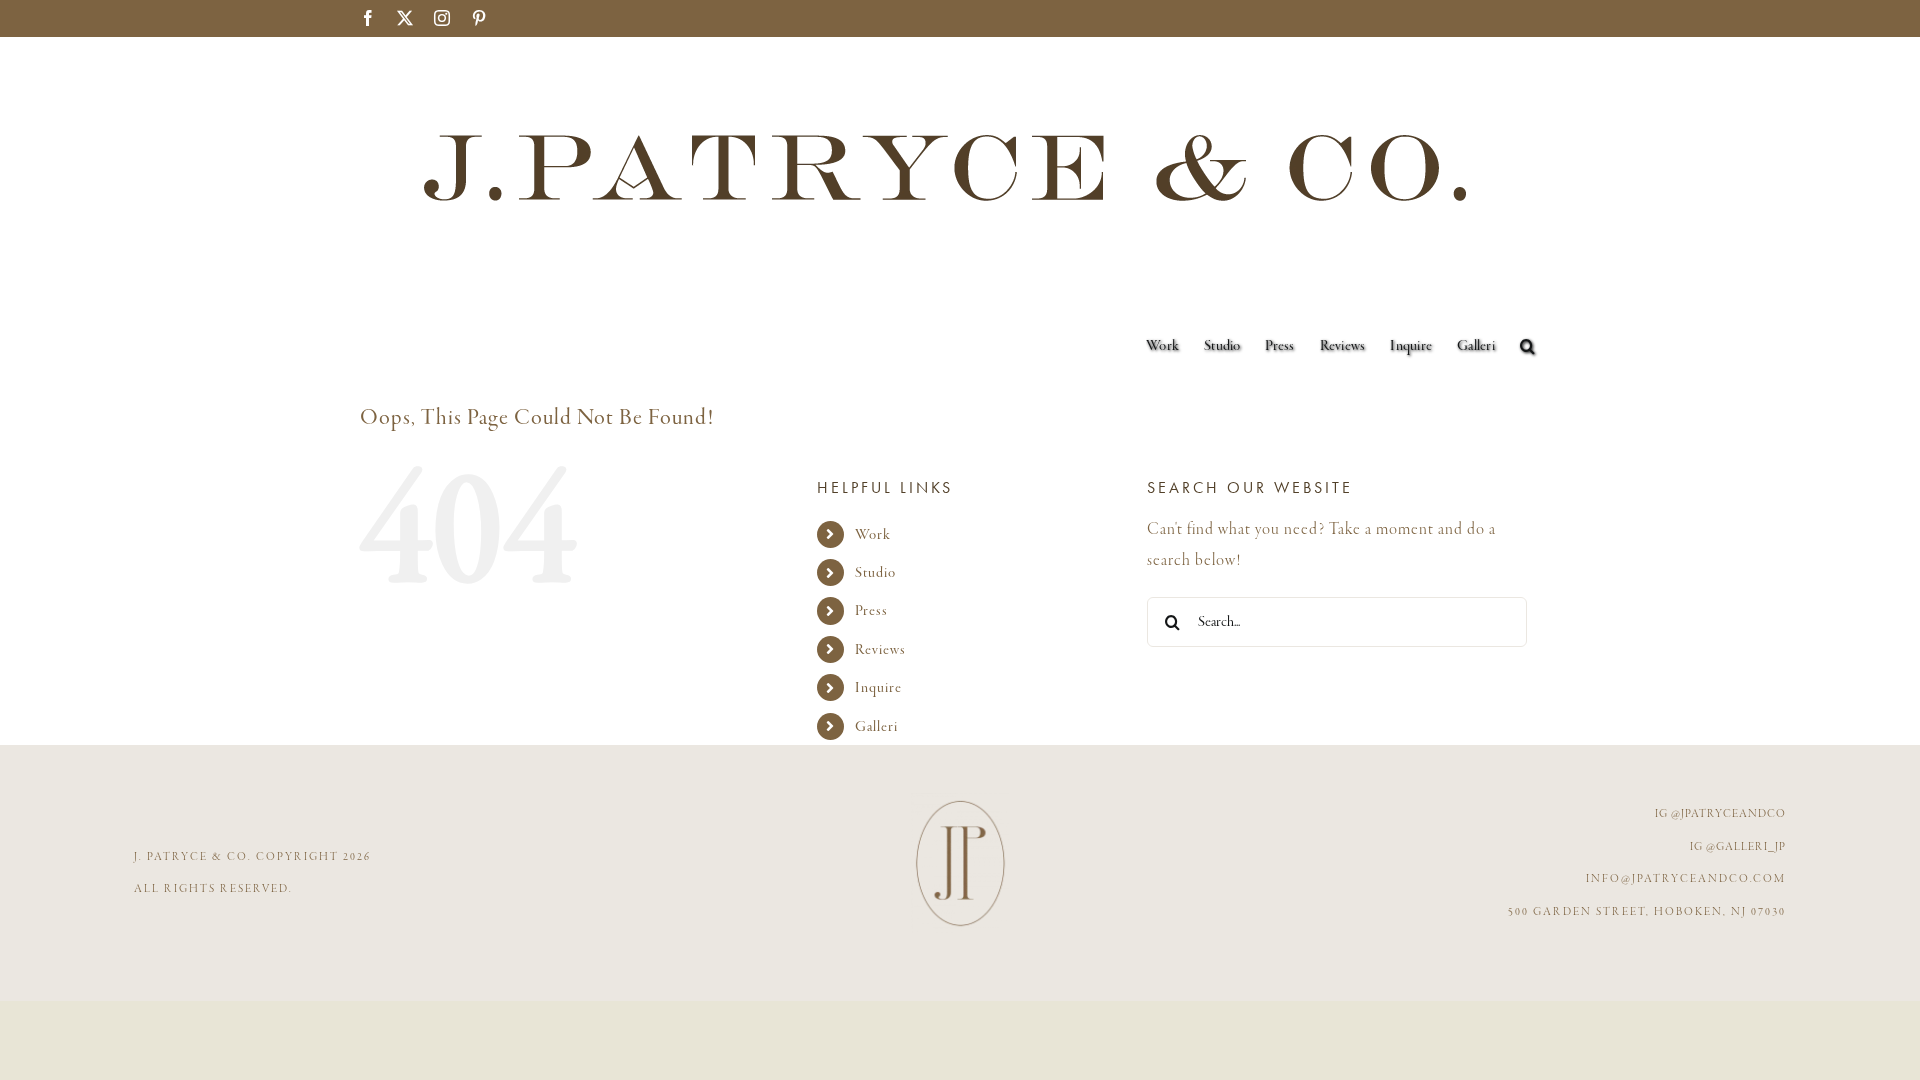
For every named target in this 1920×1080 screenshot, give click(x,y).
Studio (875, 572)
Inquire (878, 687)
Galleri (876, 726)
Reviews (880, 649)
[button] (1527, 346)
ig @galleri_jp (1738, 847)
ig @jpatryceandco (1720, 814)
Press (871, 610)
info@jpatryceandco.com (1686, 879)
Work (873, 534)
